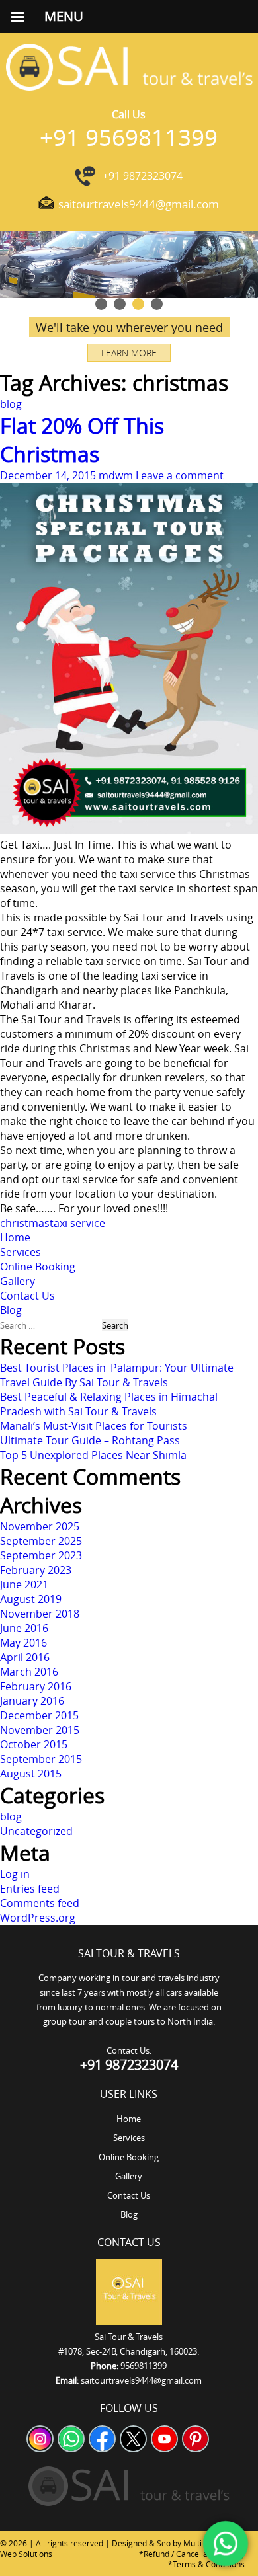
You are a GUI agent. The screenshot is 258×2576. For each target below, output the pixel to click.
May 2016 (23, 1643)
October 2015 (34, 1744)
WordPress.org (38, 1918)
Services (21, 1252)
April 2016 (25, 1657)
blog (11, 404)
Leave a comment (180, 475)
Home (15, 1237)
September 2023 (41, 1555)
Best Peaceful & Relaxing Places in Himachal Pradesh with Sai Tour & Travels (109, 1404)
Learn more (129, 353)
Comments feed (40, 1903)
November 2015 (40, 1730)
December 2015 (39, 1715)
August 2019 (31, 1599)
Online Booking (38, 1267)
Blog (11, 1310)
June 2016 (24, 1628)
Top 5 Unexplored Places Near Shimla (93, 1455)
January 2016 (32, 1701)
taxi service (77, 1223)
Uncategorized (36, 1831)
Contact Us (27, 1296)
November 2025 (40, 1526)
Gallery (18, 1281)
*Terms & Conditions (206, 2564)
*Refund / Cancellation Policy (192, 2554)
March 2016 (29, 1672)
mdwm (116, 475)
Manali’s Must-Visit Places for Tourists (94, 1426)
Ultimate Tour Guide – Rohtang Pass (90, 1440)
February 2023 (36, 1570)
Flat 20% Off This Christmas (82, 440)
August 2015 (31, 1774)
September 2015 (41, 1759)
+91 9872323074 (143, 176)
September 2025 (41, 1541)
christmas (25, 1223)
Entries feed (30, 1889)
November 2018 (40, 1614)
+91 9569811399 (129, 137)
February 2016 (36, 1686)
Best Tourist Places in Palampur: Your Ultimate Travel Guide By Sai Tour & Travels (117, 1375)
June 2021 (24, 1584)
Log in (15, 1874)
